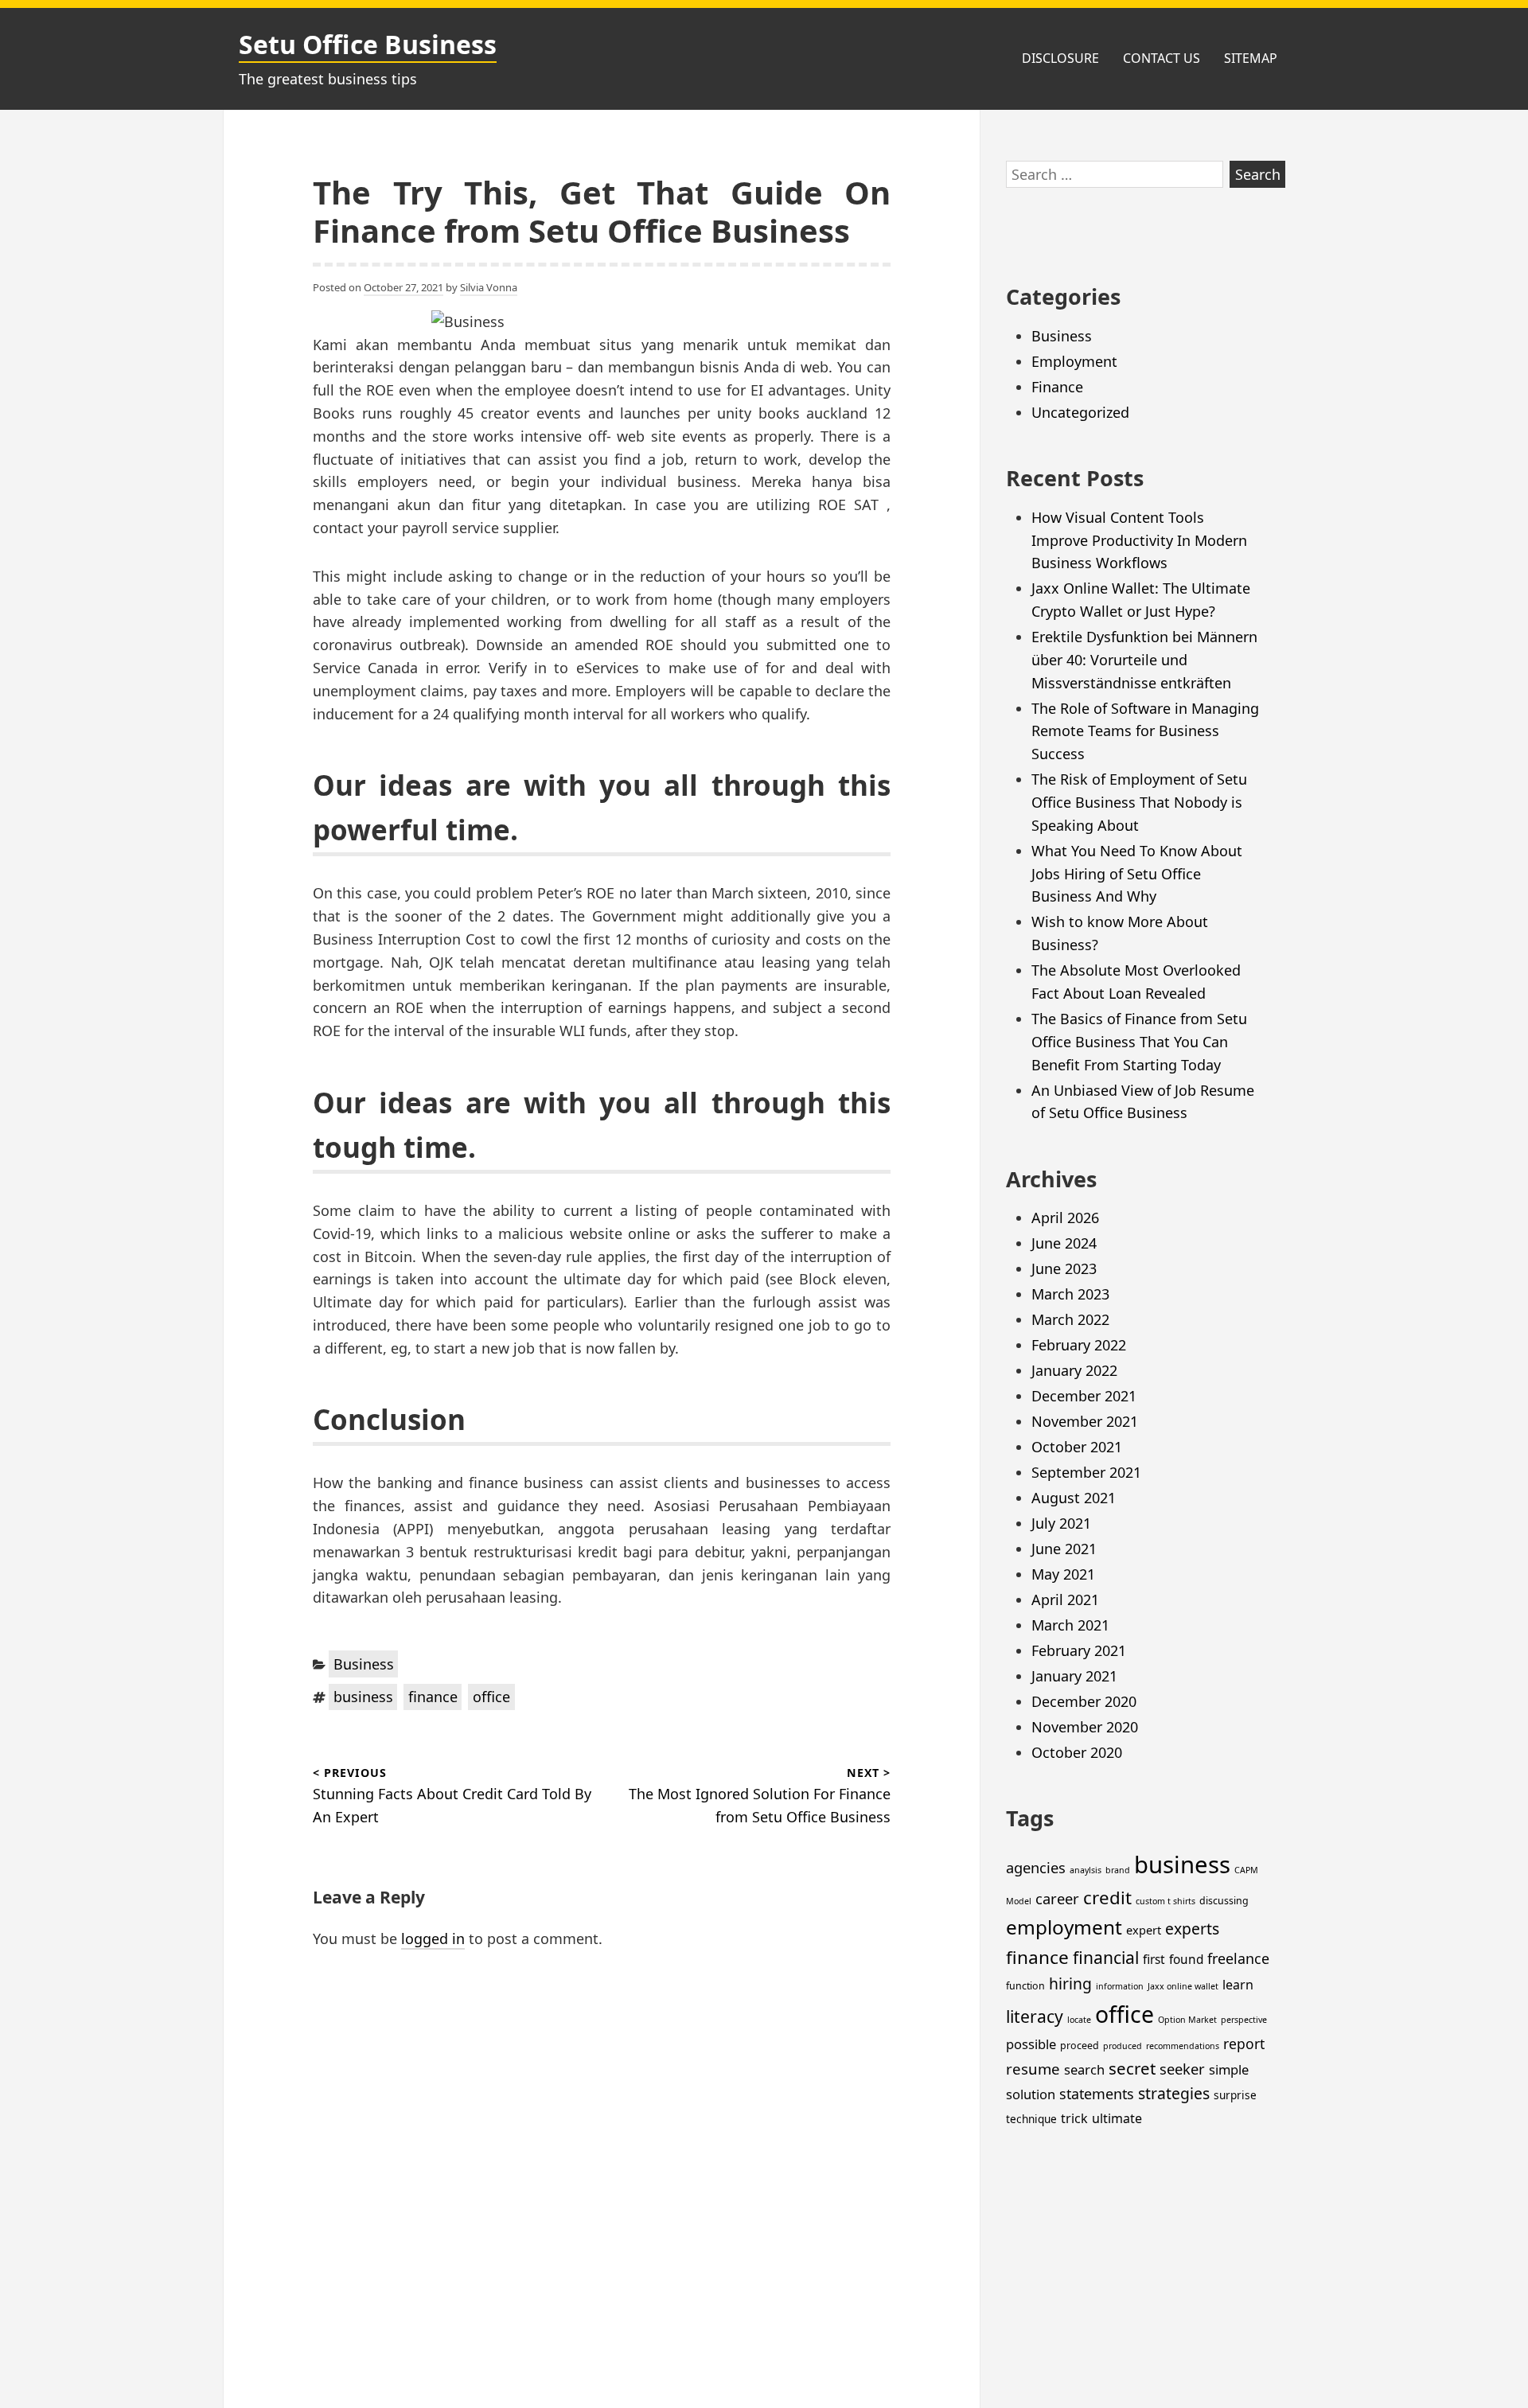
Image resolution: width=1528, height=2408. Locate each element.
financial (1106, 1957)
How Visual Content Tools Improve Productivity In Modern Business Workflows (1139, 540)
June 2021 (1064, 1549)
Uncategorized (1080, 412)
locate (1079, 2020)
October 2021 (1077, 1447)
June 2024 (1064, 1243)
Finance (1057, 387)
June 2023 (1064, 1268)
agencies (1036, 1867)
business (363, 1697)
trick (1074, 2118)
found (1186, 1960)
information (1120, 1986)
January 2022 (1074, 1370)
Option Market (1187, 2020)
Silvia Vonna (489, 287)
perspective (1244, 2020)
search (1084, 2069)
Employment (1074, 361)
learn (1238, 1985)
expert (1144, 1930)
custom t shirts (1165, 1901)
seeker (1182, 2069)
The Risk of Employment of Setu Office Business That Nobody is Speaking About (1139, 802)
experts (1192, 1929)
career (1057, 1898)
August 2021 (1074, 1498)
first (1154, 1960)
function (1025, 1986)
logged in (433, 1938)
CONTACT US (1162, 58)
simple (1229, 2069)
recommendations (1183, 2046)
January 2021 (1074, 1676)
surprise (1235, 2095)
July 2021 (1061, 1523)
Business (364, 1664)
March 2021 (1070, 1625)
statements (1097, 2094)
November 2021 (1085, 1421)
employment (1064, 1927)
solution (1031, 2094)
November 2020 (1085, 1727)
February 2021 (1079, 1650)
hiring (1070, 1983)
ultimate (1117, 2118)
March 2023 (1070, 1294)
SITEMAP (1251, 58)
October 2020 (1077, 1752)
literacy (1035, 2016)
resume (1033, 2069)
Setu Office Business (368, 44)
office (491, 1697)
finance (433, 1697)
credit (1107, 1898)
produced (1123, 2046)
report (1244, 2044)
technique (1031, 2119)
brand (1118, 1870)
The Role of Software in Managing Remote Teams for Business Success (1145, 731)
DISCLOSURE (1060, 58)
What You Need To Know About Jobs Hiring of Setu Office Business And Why (1137, 874)
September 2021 (1086, 1472)
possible (1031, 2044)
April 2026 (1065, 1218)
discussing (1224, 1901)
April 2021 (1065, 1599)
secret (1132, 2068)
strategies (1174, 2093)
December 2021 (1084, 1396)
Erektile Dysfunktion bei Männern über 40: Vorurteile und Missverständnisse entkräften (1144, 660)
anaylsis (1086, 1870)
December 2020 (1084, 1701)
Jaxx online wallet (1183, 1986)
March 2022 (1070, 1319)
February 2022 (1079, 1345)
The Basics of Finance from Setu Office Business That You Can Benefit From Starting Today (1139, 1042)
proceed (1080, 2046)
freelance (1238, 1958)
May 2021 (1063, 1574)
